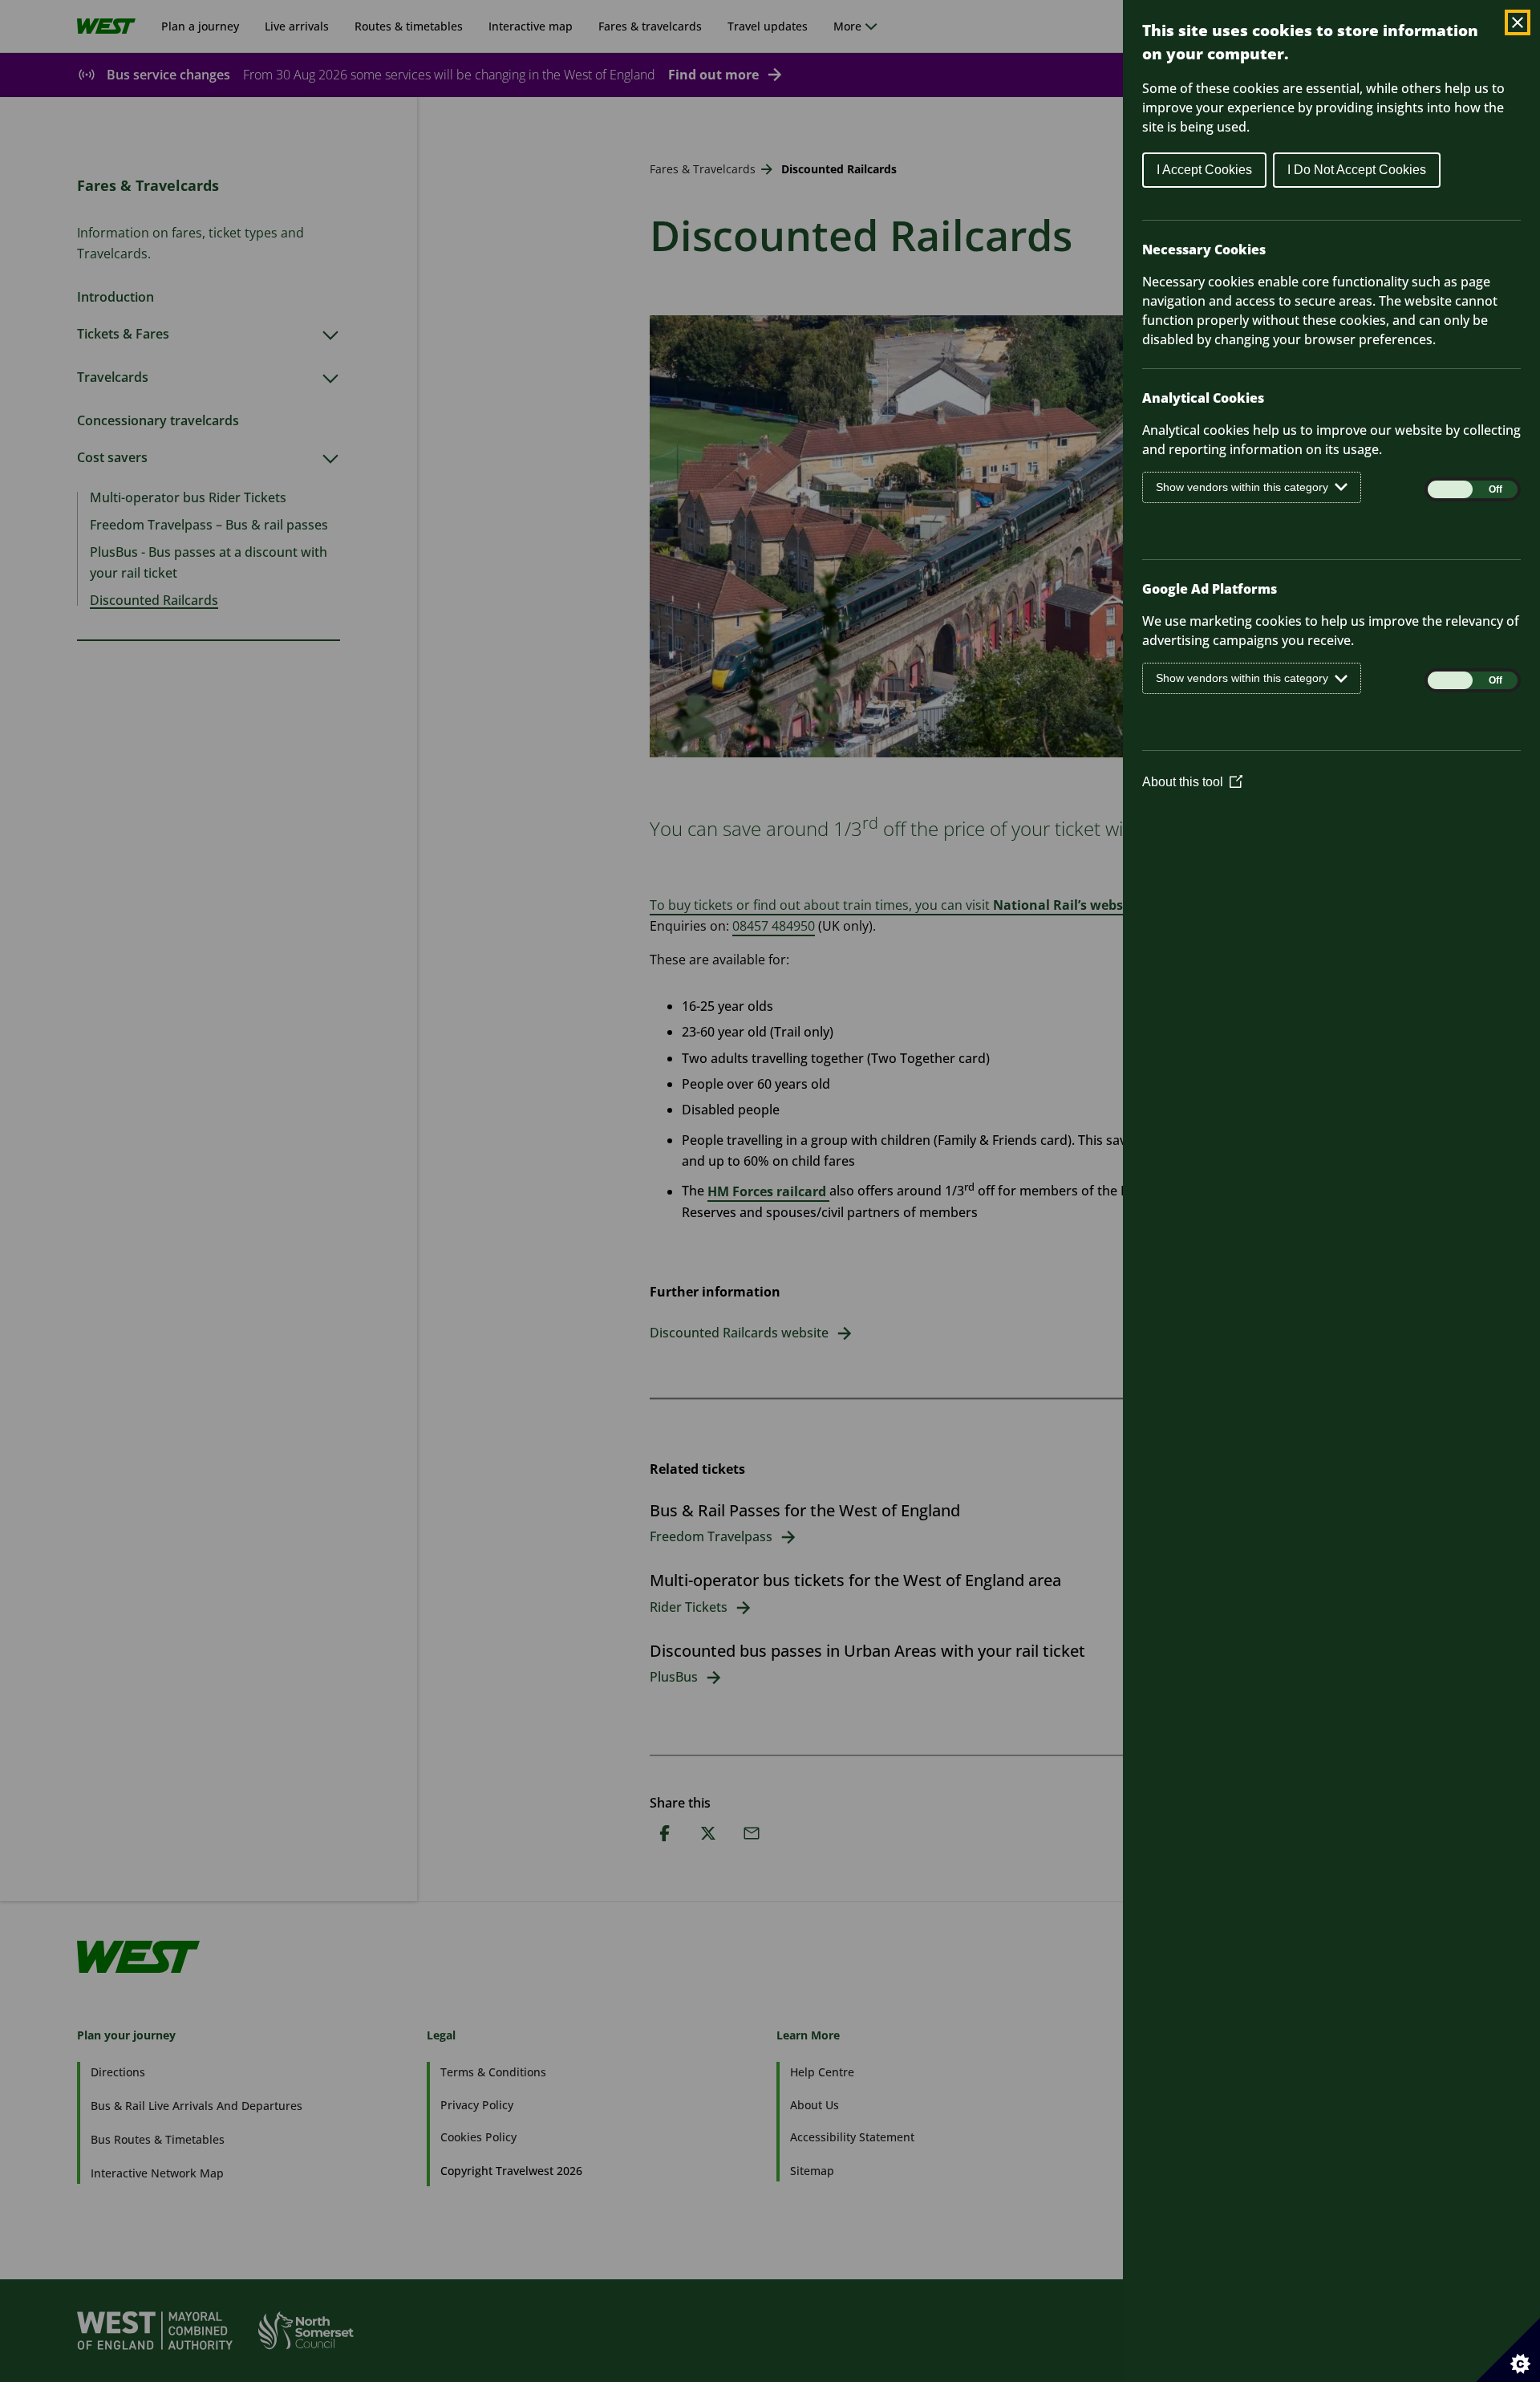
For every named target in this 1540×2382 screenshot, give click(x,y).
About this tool (1192, 782)
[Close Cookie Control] (1518, 22)
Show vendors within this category (1242, 487)
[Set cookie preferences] (1508, 2350)
